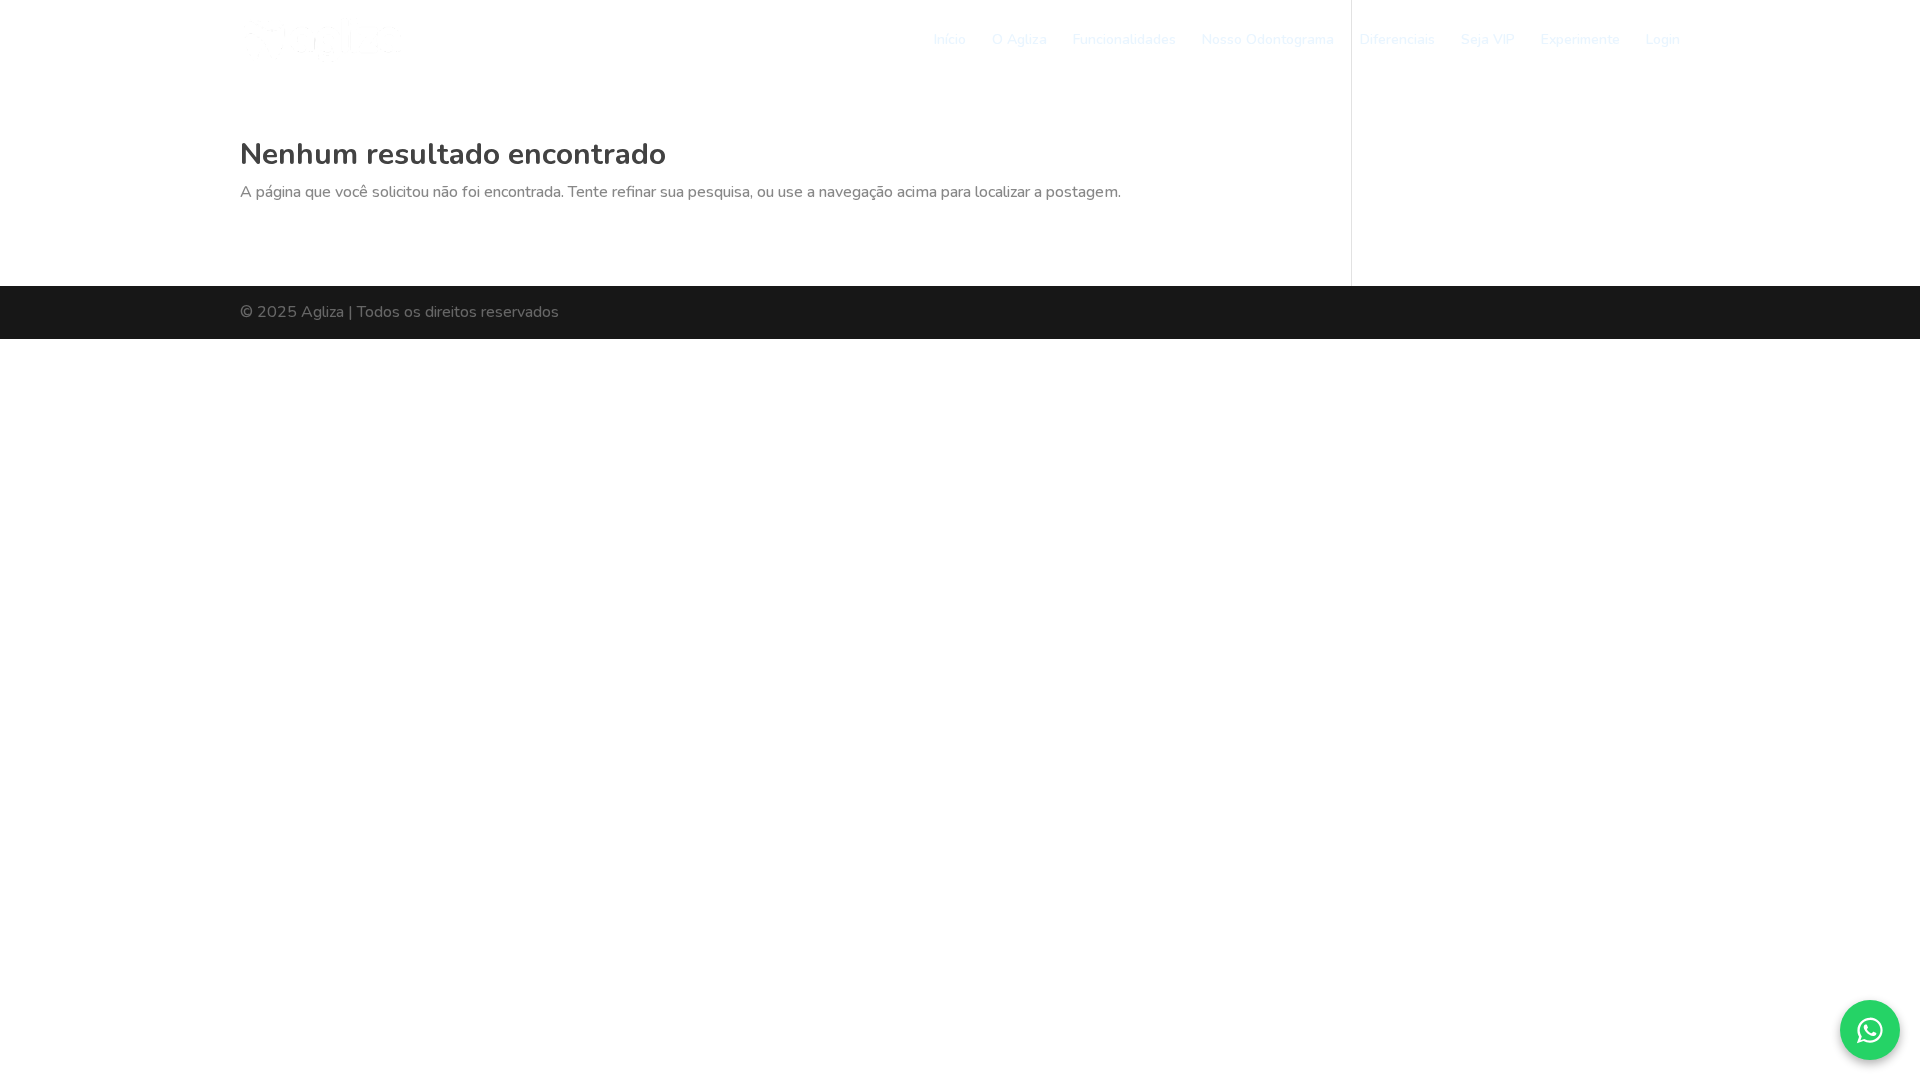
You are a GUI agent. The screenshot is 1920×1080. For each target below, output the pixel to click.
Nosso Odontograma (1268, 41)
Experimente (1580, 41)
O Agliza (1019, 41)
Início (950, 41)
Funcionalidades (1124, 41)
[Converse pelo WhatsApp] (1870, 1030)
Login (1663, 41)
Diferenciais (1397, 41)
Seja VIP (1488, 41)
